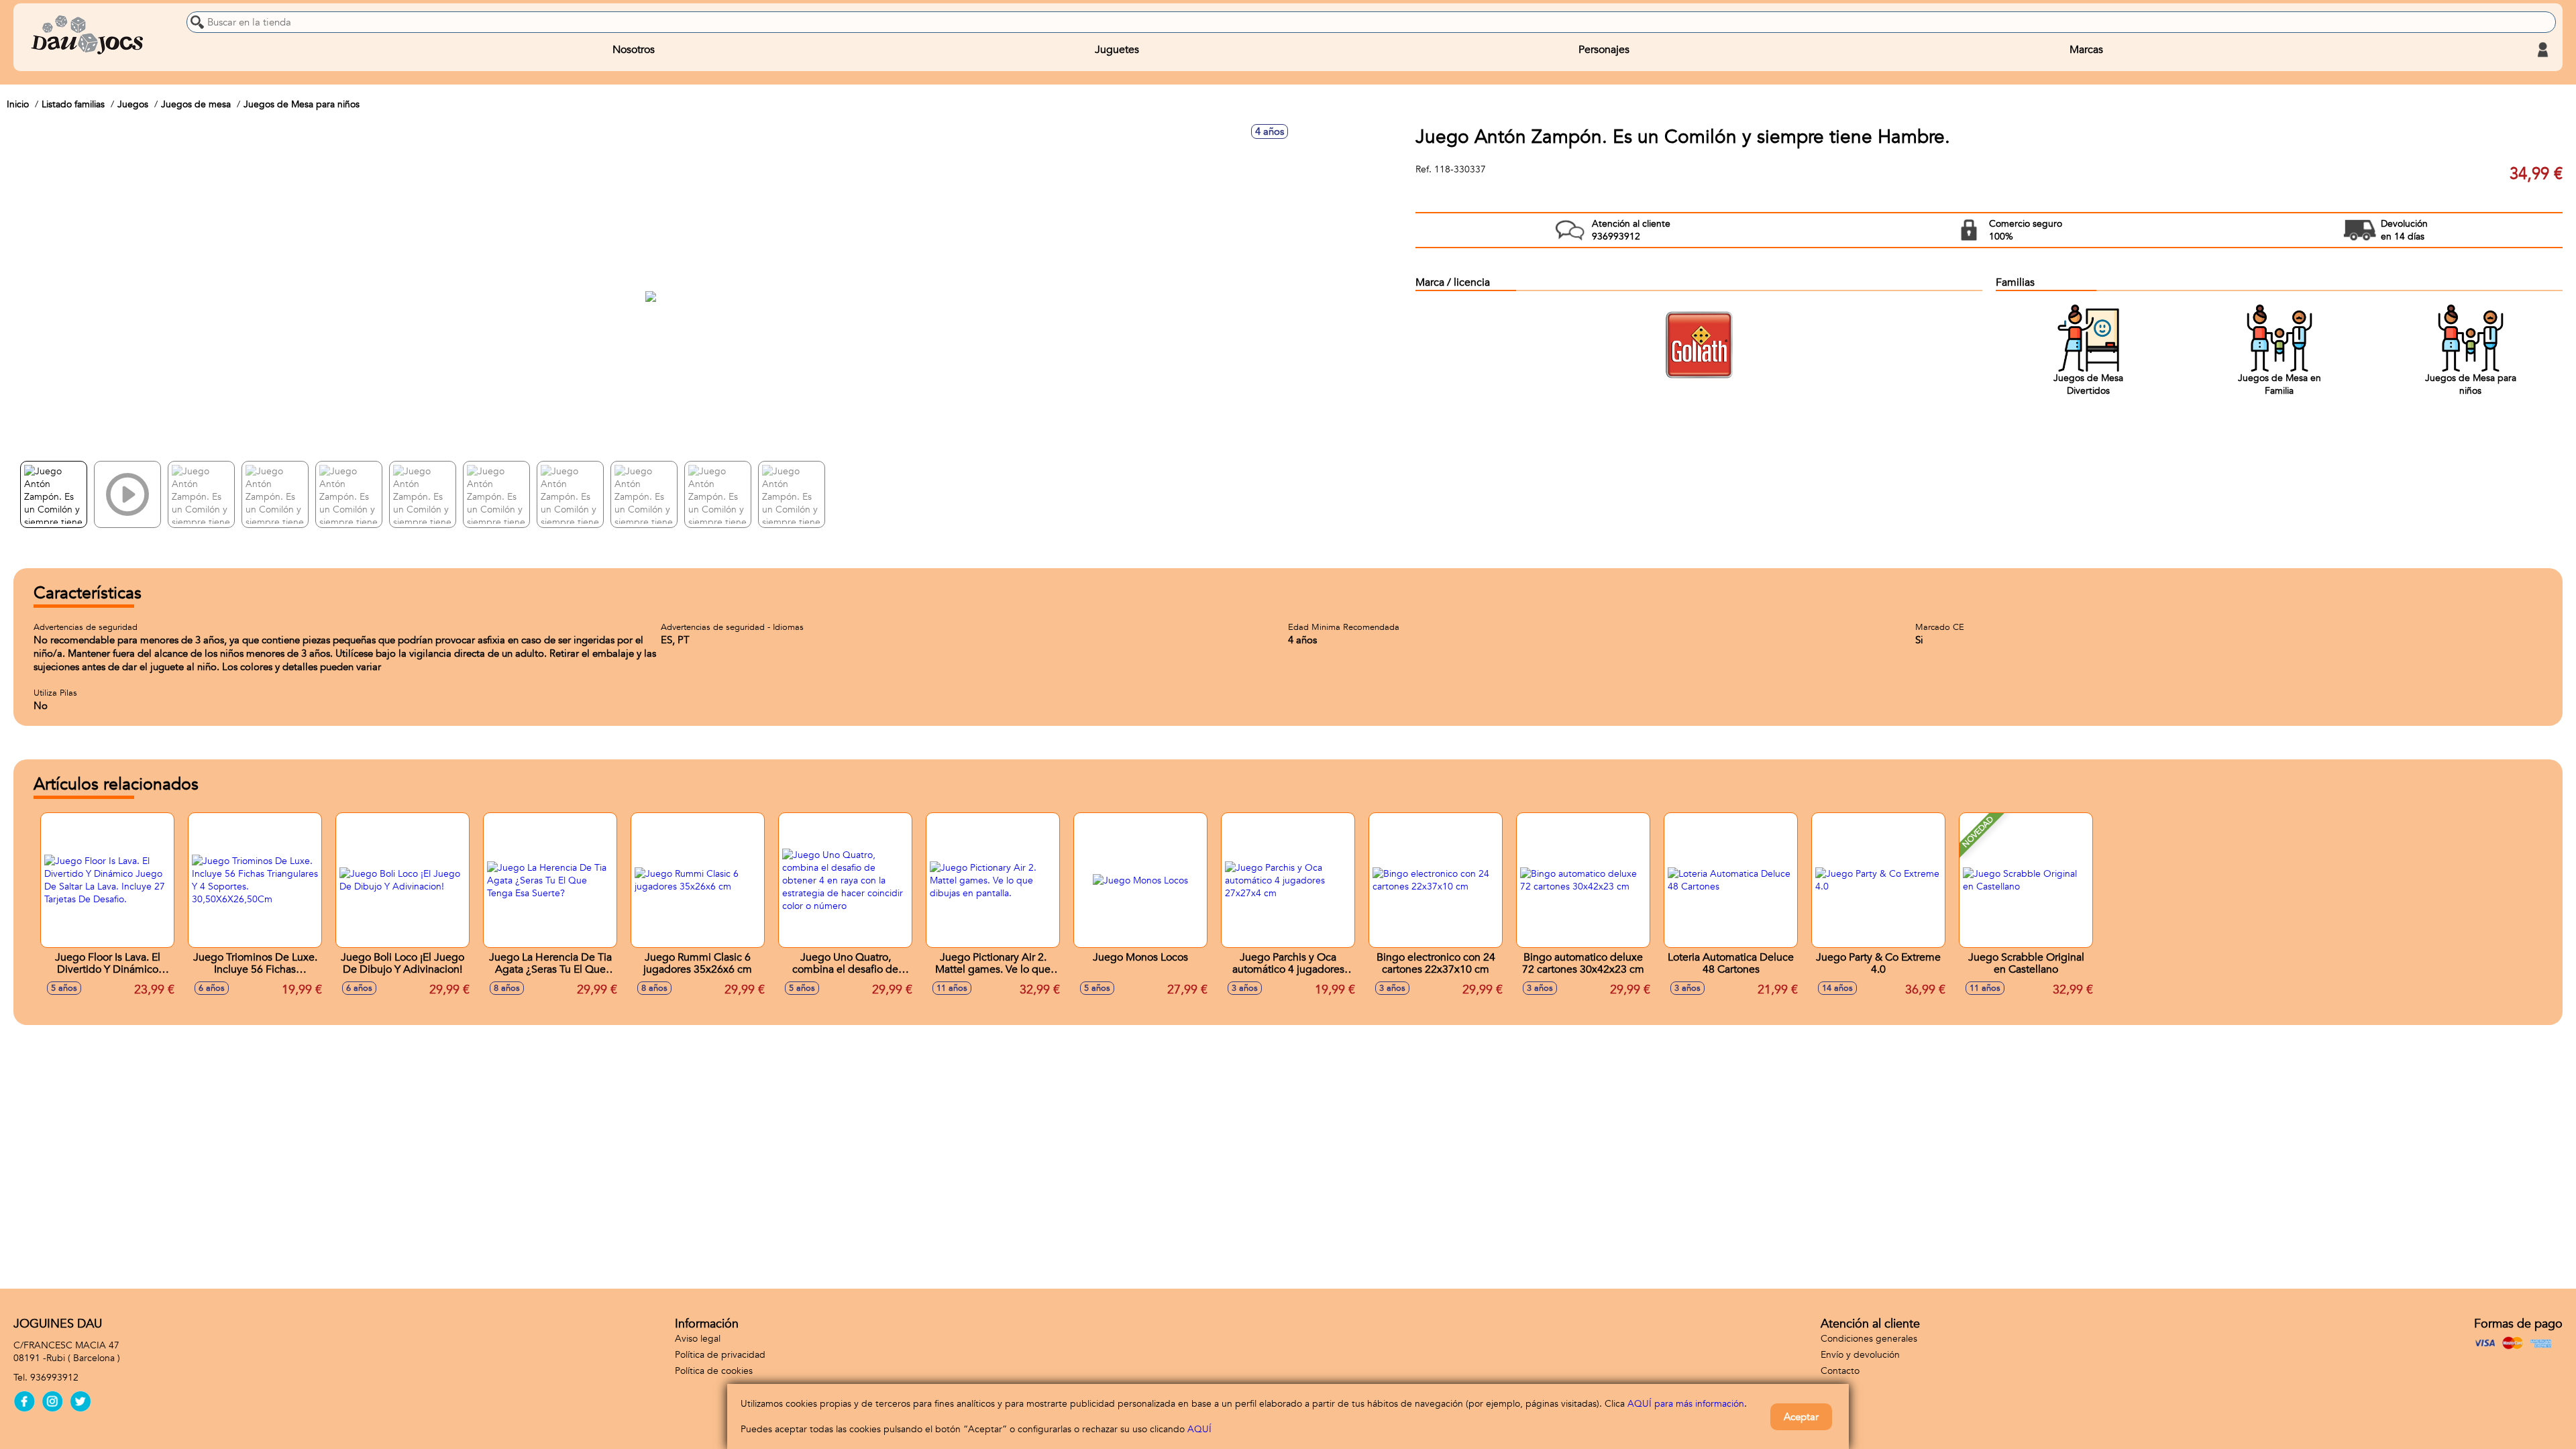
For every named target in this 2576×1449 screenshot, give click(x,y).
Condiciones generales (1869, 1339)
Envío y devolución (1860, 1355)
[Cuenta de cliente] (2542, 50)
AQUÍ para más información (1686, 1404)
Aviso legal (698, 1339)
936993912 (54, 1378)
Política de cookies (714, 1371)
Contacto (1840, 1371)
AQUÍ (1199, 1429)
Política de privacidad (720, 1355)
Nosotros (634, 50)
